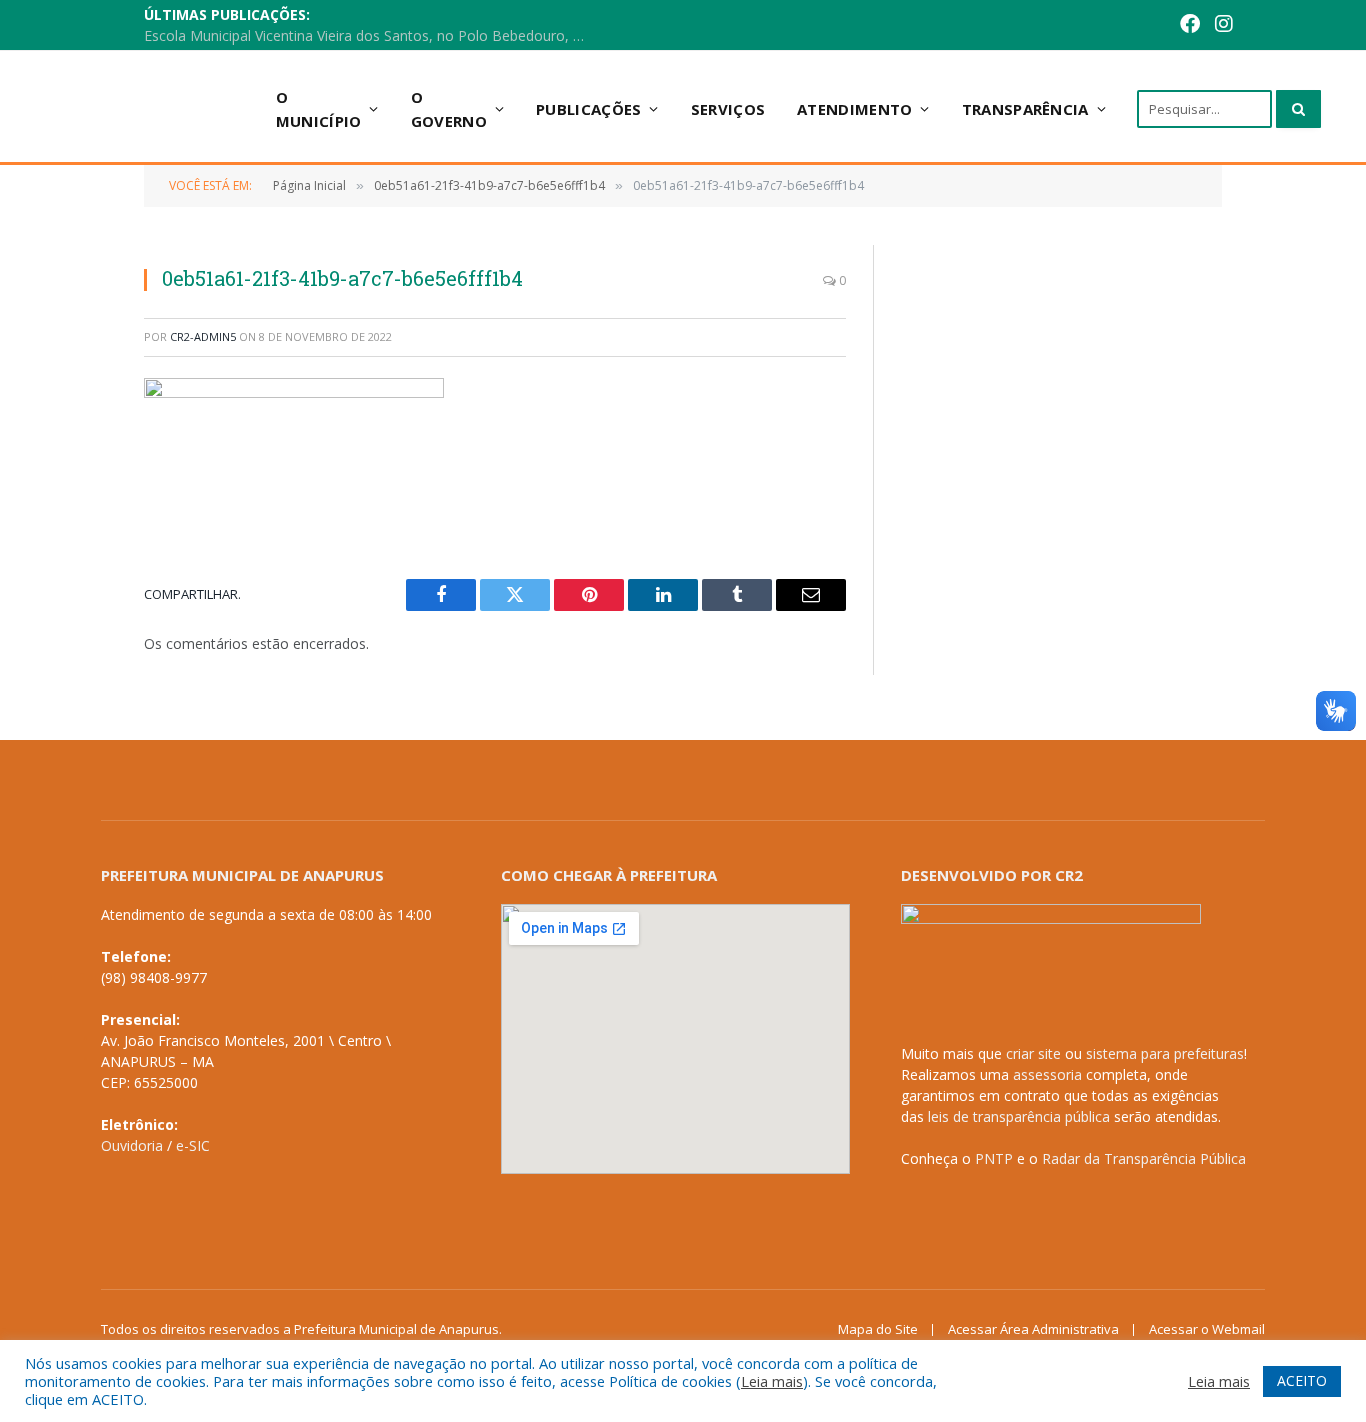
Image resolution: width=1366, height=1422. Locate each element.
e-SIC (193, 1145)
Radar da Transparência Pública (1144, 1158)
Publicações (588, 109)
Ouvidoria (132, 1145)
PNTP (994, 1158)
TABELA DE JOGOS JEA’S (424, 26)
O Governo (449, 109)
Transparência (1025, 109)
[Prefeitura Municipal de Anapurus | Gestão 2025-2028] (152, 108)
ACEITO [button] (1302, 1380)
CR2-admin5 (203, 336)
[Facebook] (1159, 25)
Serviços (728, 109)
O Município (319, 109)
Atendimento (854, 109)
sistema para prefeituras (1165, 1053)
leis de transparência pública (1019, 1116)
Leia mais (772, 1381)
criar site (1033, 1053)
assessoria (1047, 1074)
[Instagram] (1193, 25)
